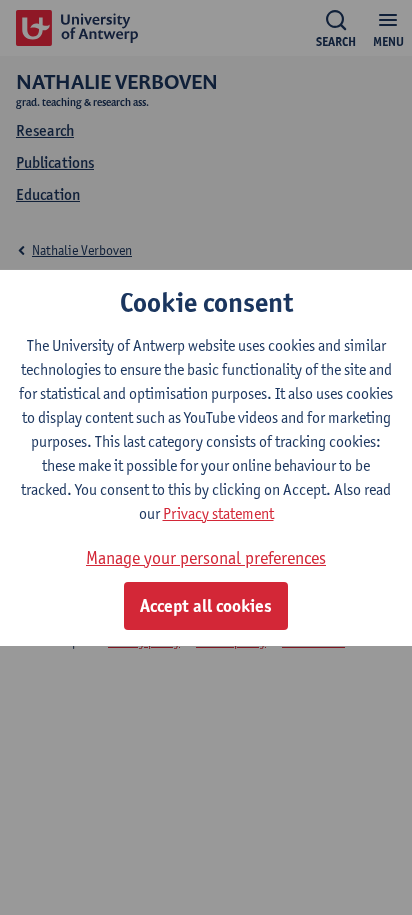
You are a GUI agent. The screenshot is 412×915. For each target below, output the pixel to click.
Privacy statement (218, 513)
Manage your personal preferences (206, 557)
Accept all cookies (206, 606)
